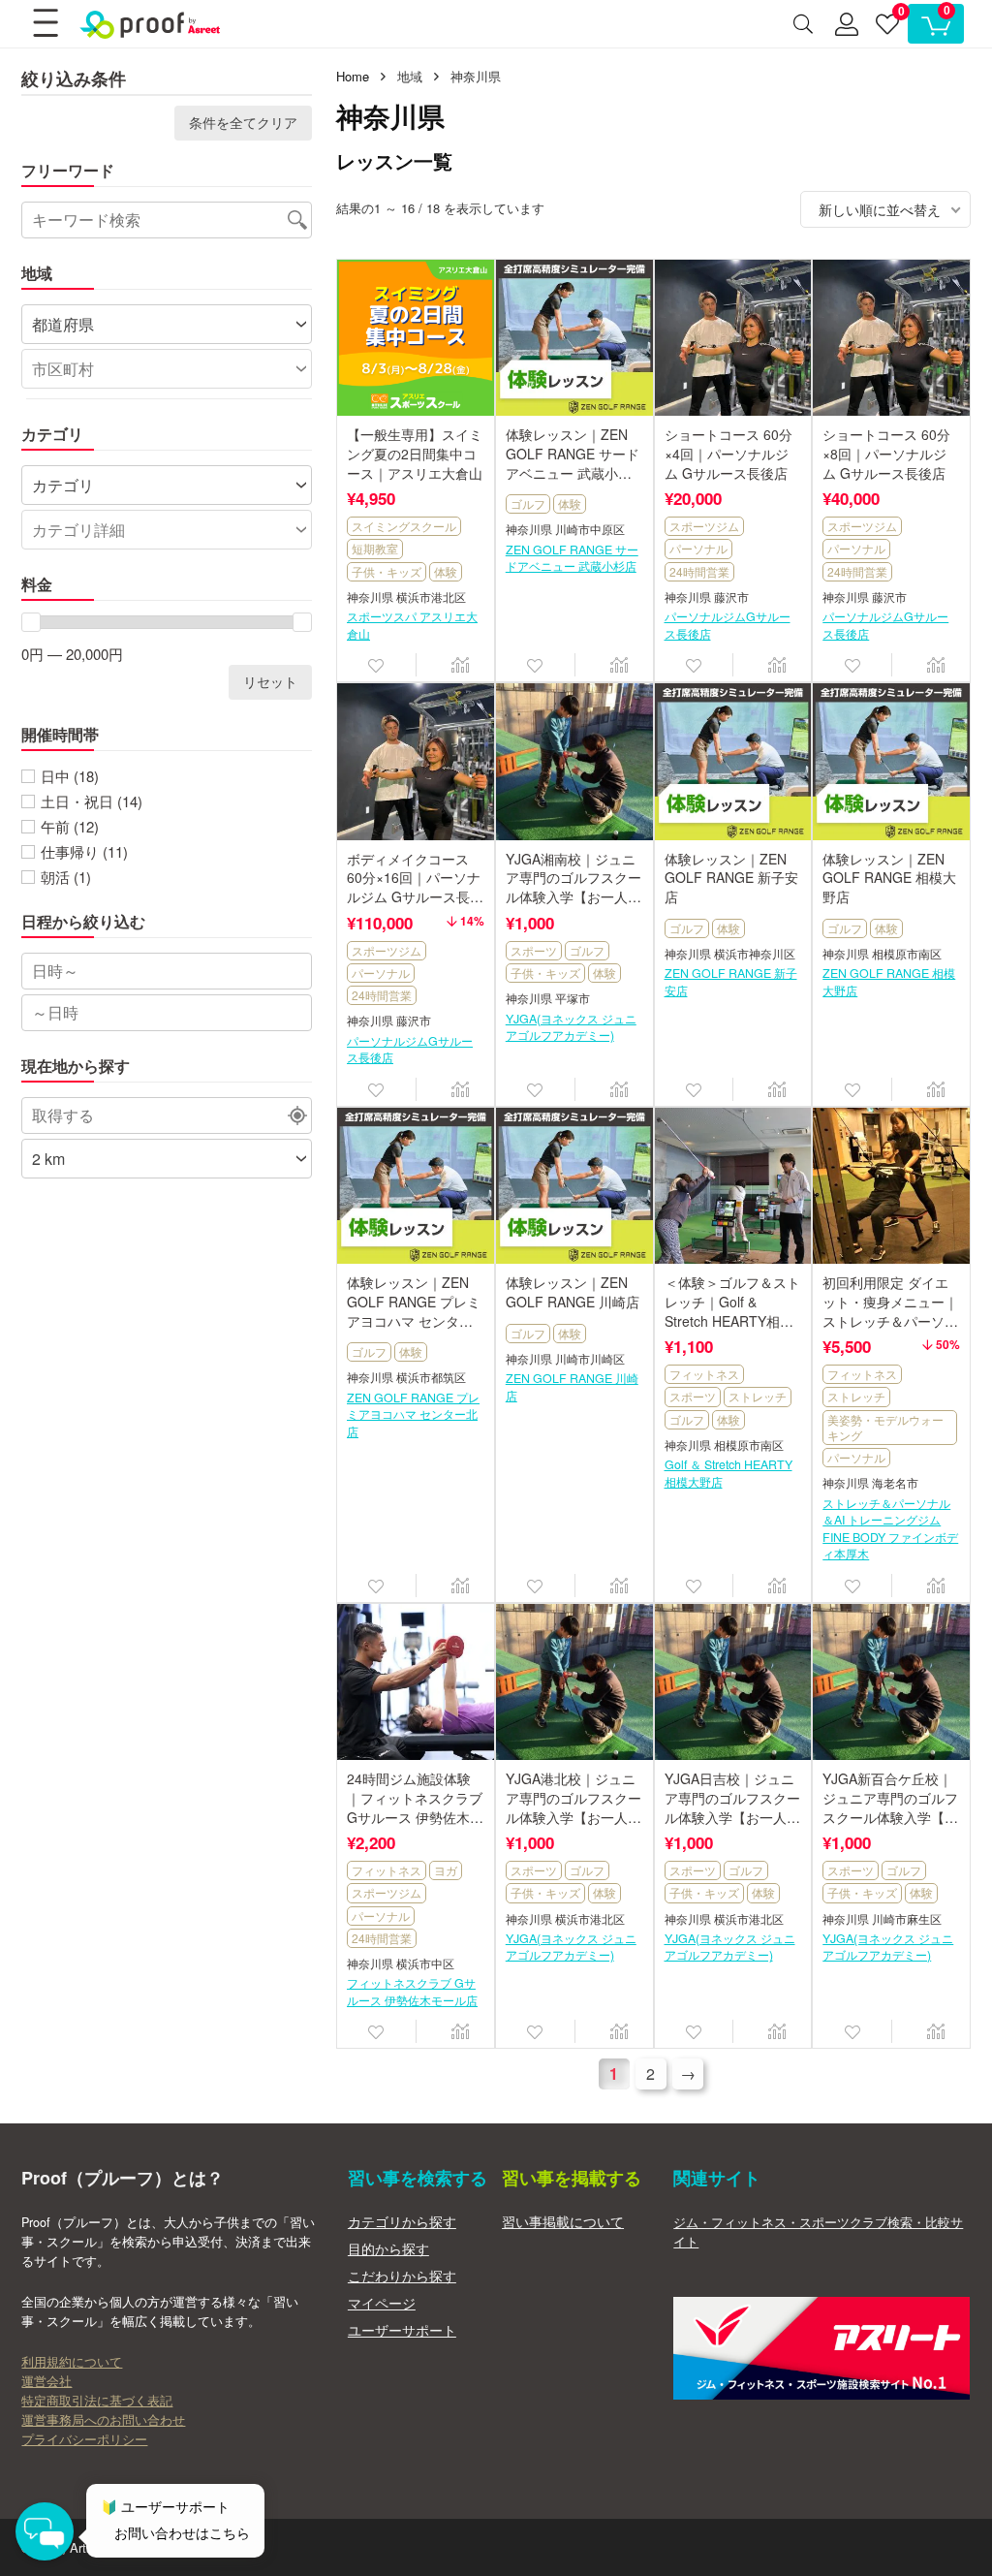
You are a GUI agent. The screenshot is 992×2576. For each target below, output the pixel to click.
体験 (446, 571)
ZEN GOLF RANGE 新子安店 (731, 982)
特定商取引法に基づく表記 (97, 2401)
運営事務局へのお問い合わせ (103, 2420)
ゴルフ (528, 503)
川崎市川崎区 (590, 1359)
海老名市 (895, 1483)
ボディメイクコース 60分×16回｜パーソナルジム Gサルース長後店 (415, 887)
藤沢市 (731, 597)
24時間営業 (699, 571)
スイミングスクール (404, 526)
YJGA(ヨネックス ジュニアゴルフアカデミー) (571, 1027)
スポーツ (534, 950)
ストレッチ (758, 1396)
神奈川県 (370, 597)
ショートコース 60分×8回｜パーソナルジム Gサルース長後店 (886, 453)
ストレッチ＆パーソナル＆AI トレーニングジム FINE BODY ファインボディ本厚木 (890, 1529)
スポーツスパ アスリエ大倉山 (412, 625)
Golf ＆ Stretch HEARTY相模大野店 (728, 1473)
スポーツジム (704, 526)
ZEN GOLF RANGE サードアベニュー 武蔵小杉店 (572, 558)
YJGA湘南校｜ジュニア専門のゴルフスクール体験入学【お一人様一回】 (573, 887)
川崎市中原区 (590, 530)
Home (353, 76)
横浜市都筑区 (431, 1378)
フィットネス (704, 1374)
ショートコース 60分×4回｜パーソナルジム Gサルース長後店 (728, 453)
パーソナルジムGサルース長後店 (728, 625)
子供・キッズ (387, 571)
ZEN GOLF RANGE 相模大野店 (889, 982)
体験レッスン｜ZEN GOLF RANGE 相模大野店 (889, 878)
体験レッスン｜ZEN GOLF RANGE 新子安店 (731, 878)
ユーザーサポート (402, 2330)
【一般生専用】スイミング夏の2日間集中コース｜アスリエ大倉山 (415, 453)
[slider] (31, 622)
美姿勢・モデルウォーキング (885, 1427)
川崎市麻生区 (907, 1919)
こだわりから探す (402, 2276)
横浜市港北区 (431, 597)
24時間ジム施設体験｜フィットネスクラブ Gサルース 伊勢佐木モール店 (415, 1807)
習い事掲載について (563, 2221)
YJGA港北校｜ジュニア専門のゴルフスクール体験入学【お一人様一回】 (573, 1807)
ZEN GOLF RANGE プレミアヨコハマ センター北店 (413, 1415)
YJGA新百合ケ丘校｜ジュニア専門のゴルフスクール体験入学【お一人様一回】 (890, 1807)
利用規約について (72, 2362)
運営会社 (46, 2381)
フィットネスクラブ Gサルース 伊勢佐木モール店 (412, 1992)
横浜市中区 (425, 1964)
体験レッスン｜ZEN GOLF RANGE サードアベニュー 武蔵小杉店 (573, 463)
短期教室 (375, 548)
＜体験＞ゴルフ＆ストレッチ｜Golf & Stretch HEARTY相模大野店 (732, 1311)
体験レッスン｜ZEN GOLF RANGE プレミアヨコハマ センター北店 (414, 1311)
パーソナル (698, 548)
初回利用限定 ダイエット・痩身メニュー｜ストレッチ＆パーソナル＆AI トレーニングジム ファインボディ (890, 1320)
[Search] (803, 24)
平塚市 (573, 999)
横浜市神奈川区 (755, 954)
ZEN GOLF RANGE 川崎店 (572, 1387)
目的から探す (388, 2248)
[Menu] (45, 24)
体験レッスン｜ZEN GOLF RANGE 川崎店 (573, 1292)
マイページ (382, 2303)
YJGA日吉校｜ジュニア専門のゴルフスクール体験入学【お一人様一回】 (732, 1807)
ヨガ (446, 1870)
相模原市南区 (907, 954)
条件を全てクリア (243, 123)
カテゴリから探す (402, 2221)
